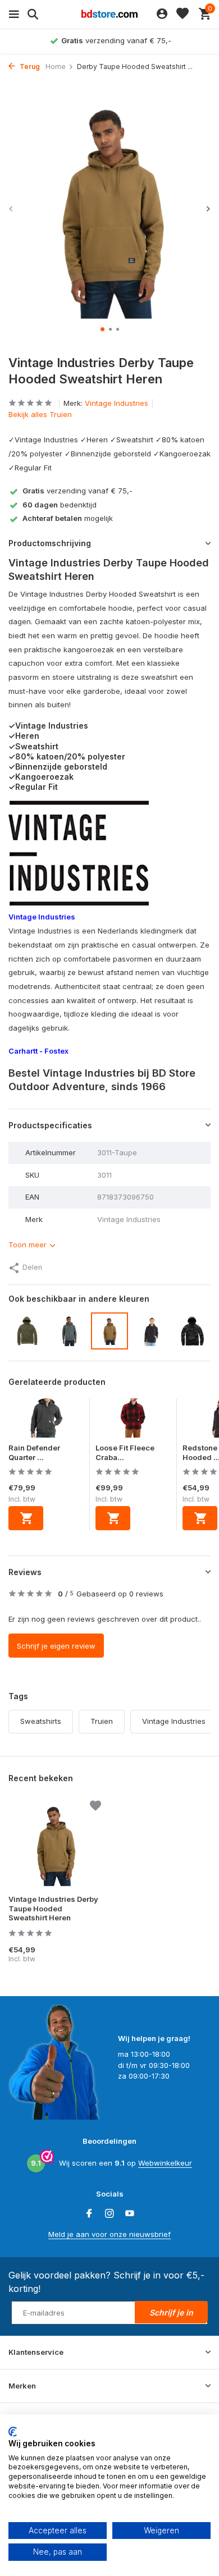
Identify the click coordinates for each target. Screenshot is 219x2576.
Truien (102, 1721)
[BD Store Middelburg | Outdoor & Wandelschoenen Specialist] (109, 14)
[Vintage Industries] (79, 853)
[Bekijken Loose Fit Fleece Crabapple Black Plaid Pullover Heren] (133, 1421)
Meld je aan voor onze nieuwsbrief (109, 2234)
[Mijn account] (162, 14)
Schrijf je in (171, 2312)
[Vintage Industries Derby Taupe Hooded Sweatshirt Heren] (55, 1845)
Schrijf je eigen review (56, 1646)
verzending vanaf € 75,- (77, 491)
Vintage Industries (117, 403)
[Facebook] (89, 2214)
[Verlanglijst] (182, 14)
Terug (29, 67)
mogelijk (68, 518)
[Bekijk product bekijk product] (26, 1518)
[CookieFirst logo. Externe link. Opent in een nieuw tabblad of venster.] (13, 2432)
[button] (102, 329)
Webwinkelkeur (165, 2163)
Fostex (56, 1051)
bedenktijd (60, 505)
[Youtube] (130, 2214)
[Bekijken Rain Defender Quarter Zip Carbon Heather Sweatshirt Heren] (46, 1421)
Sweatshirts (41, 1721)
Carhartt (23, 1051)
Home (56, 67)
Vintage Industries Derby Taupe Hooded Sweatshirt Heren (53, 1909)
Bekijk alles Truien (40, 414)
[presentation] (11, 209)
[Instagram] (109, 2214)
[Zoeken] (31, 14)
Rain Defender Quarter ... (34, 1452)
